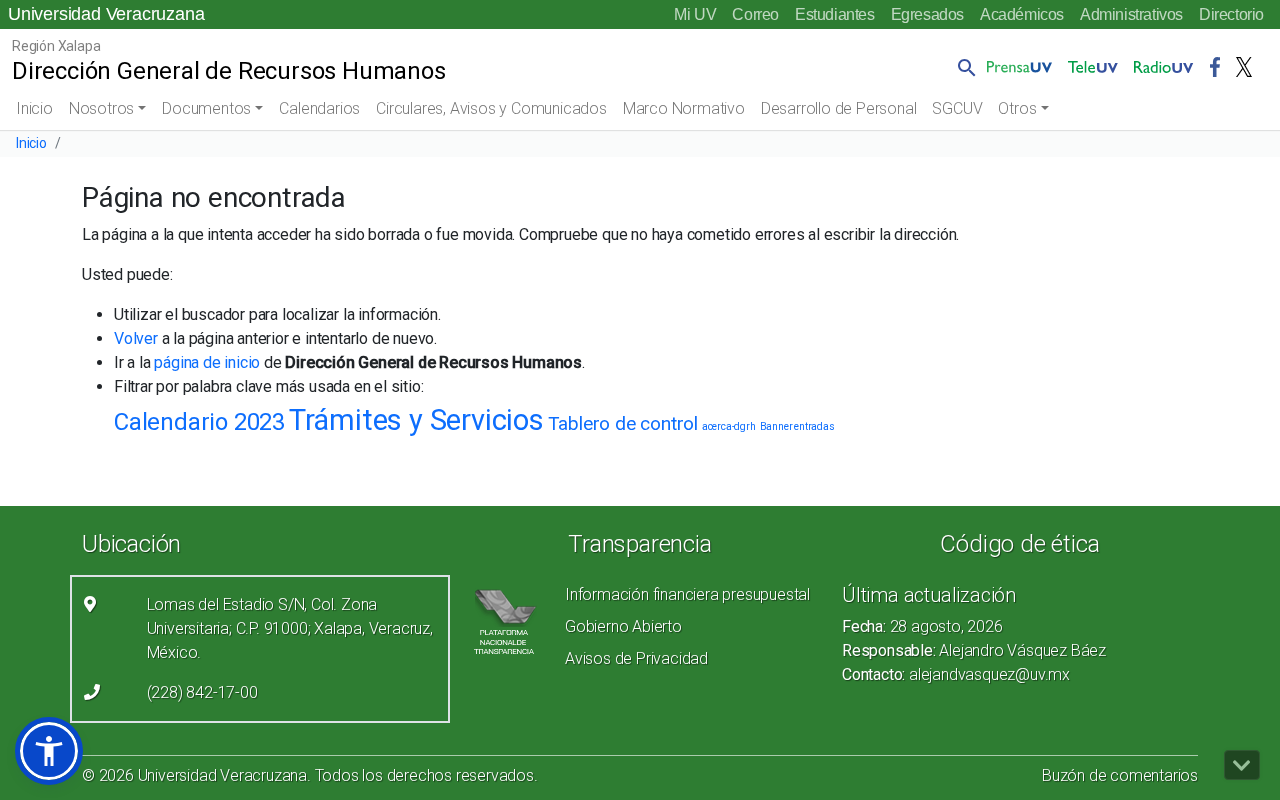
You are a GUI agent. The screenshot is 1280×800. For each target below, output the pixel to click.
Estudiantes (835, 14)
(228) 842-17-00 (202, 692)
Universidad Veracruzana (106, 14)
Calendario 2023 (199, 422)
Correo (755, 14)
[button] (963, 67)
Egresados (927, 14)
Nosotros (101, 108)
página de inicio (207, 362)
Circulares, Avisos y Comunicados (491, 108)
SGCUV (957, 108)
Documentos (206, 108)
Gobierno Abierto (623, 626)
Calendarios (319, 108)
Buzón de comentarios (1120, 775)
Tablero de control (623, 423)
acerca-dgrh (729, 426)
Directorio (1231, 14)
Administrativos (1131, 14)
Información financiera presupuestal (687, 594)
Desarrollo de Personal (839, 108)
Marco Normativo (684, 108)
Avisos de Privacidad (636, 658)
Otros (1017, 108)
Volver (136, 338)
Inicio (34, 108)
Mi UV (695, 14)
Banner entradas (797, 426)
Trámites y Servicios (416, 420)
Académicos (1022, 14)
